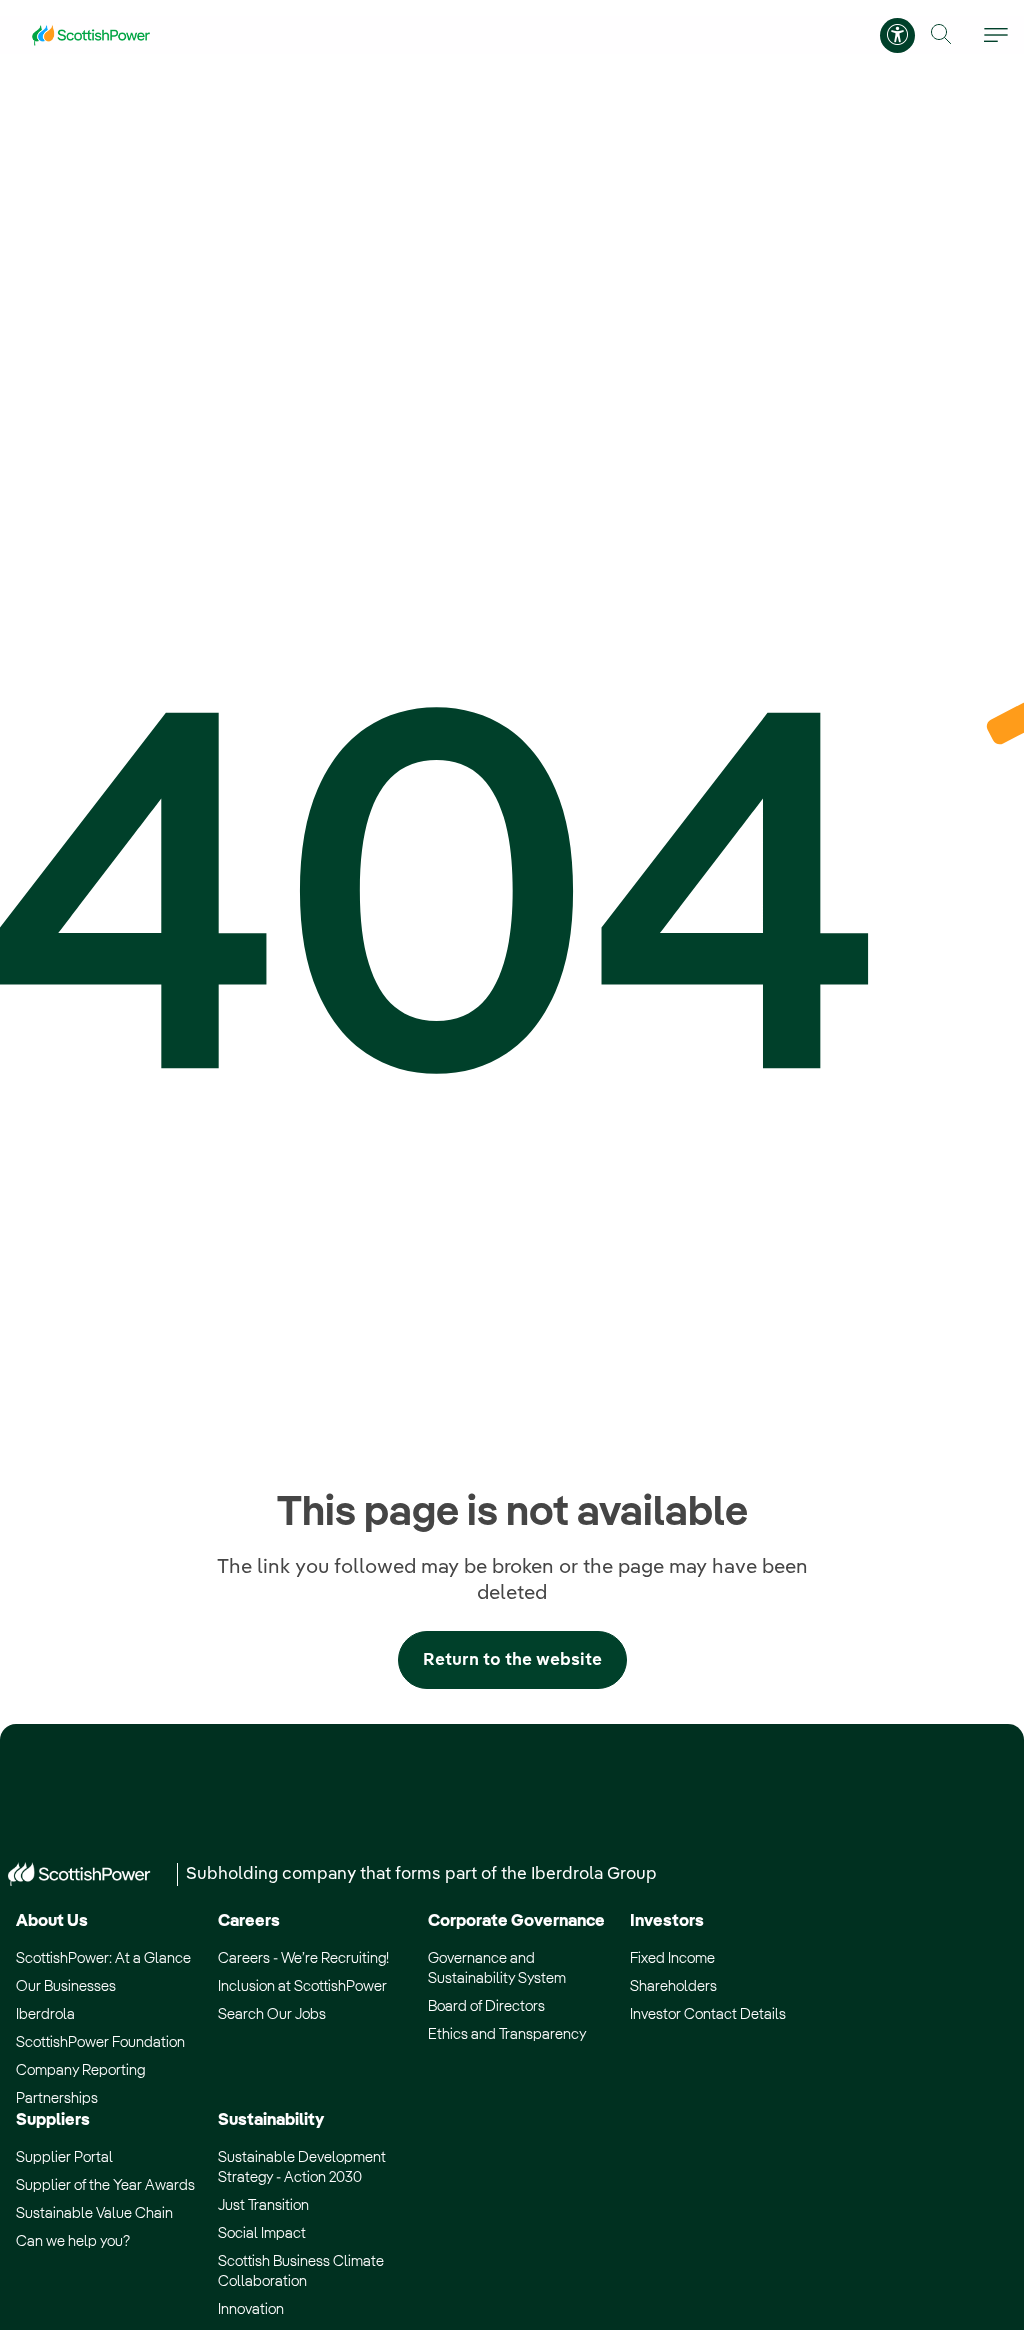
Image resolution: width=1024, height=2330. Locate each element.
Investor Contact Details (708, 2014)
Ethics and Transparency (507, 2034)
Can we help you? (73, 2241)
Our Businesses (66, 1986)
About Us (52, 1921)
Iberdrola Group (594, 1874)
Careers (249, 1921)
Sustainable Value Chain (94, 2213)
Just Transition (263, 2205)
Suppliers (53, 2120)
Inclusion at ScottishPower (302, 1986)
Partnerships (57, 2098)
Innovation (251, 2309)
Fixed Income (672, 1958)
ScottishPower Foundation (100, 2042)
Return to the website (512, 1660)
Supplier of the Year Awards (105, 2185)
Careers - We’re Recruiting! (303, 1958)
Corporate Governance (516, 1921)
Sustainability (271, 2120)
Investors (667, 1921)
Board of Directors (486, 2006)
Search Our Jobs (272, 2014)
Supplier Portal (64, 2157)
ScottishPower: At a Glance (103, 1958)
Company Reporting (80, 2070)
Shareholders (673, 1986)
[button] (941, 34)
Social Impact (262, 2233)
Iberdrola (45, 2014)
